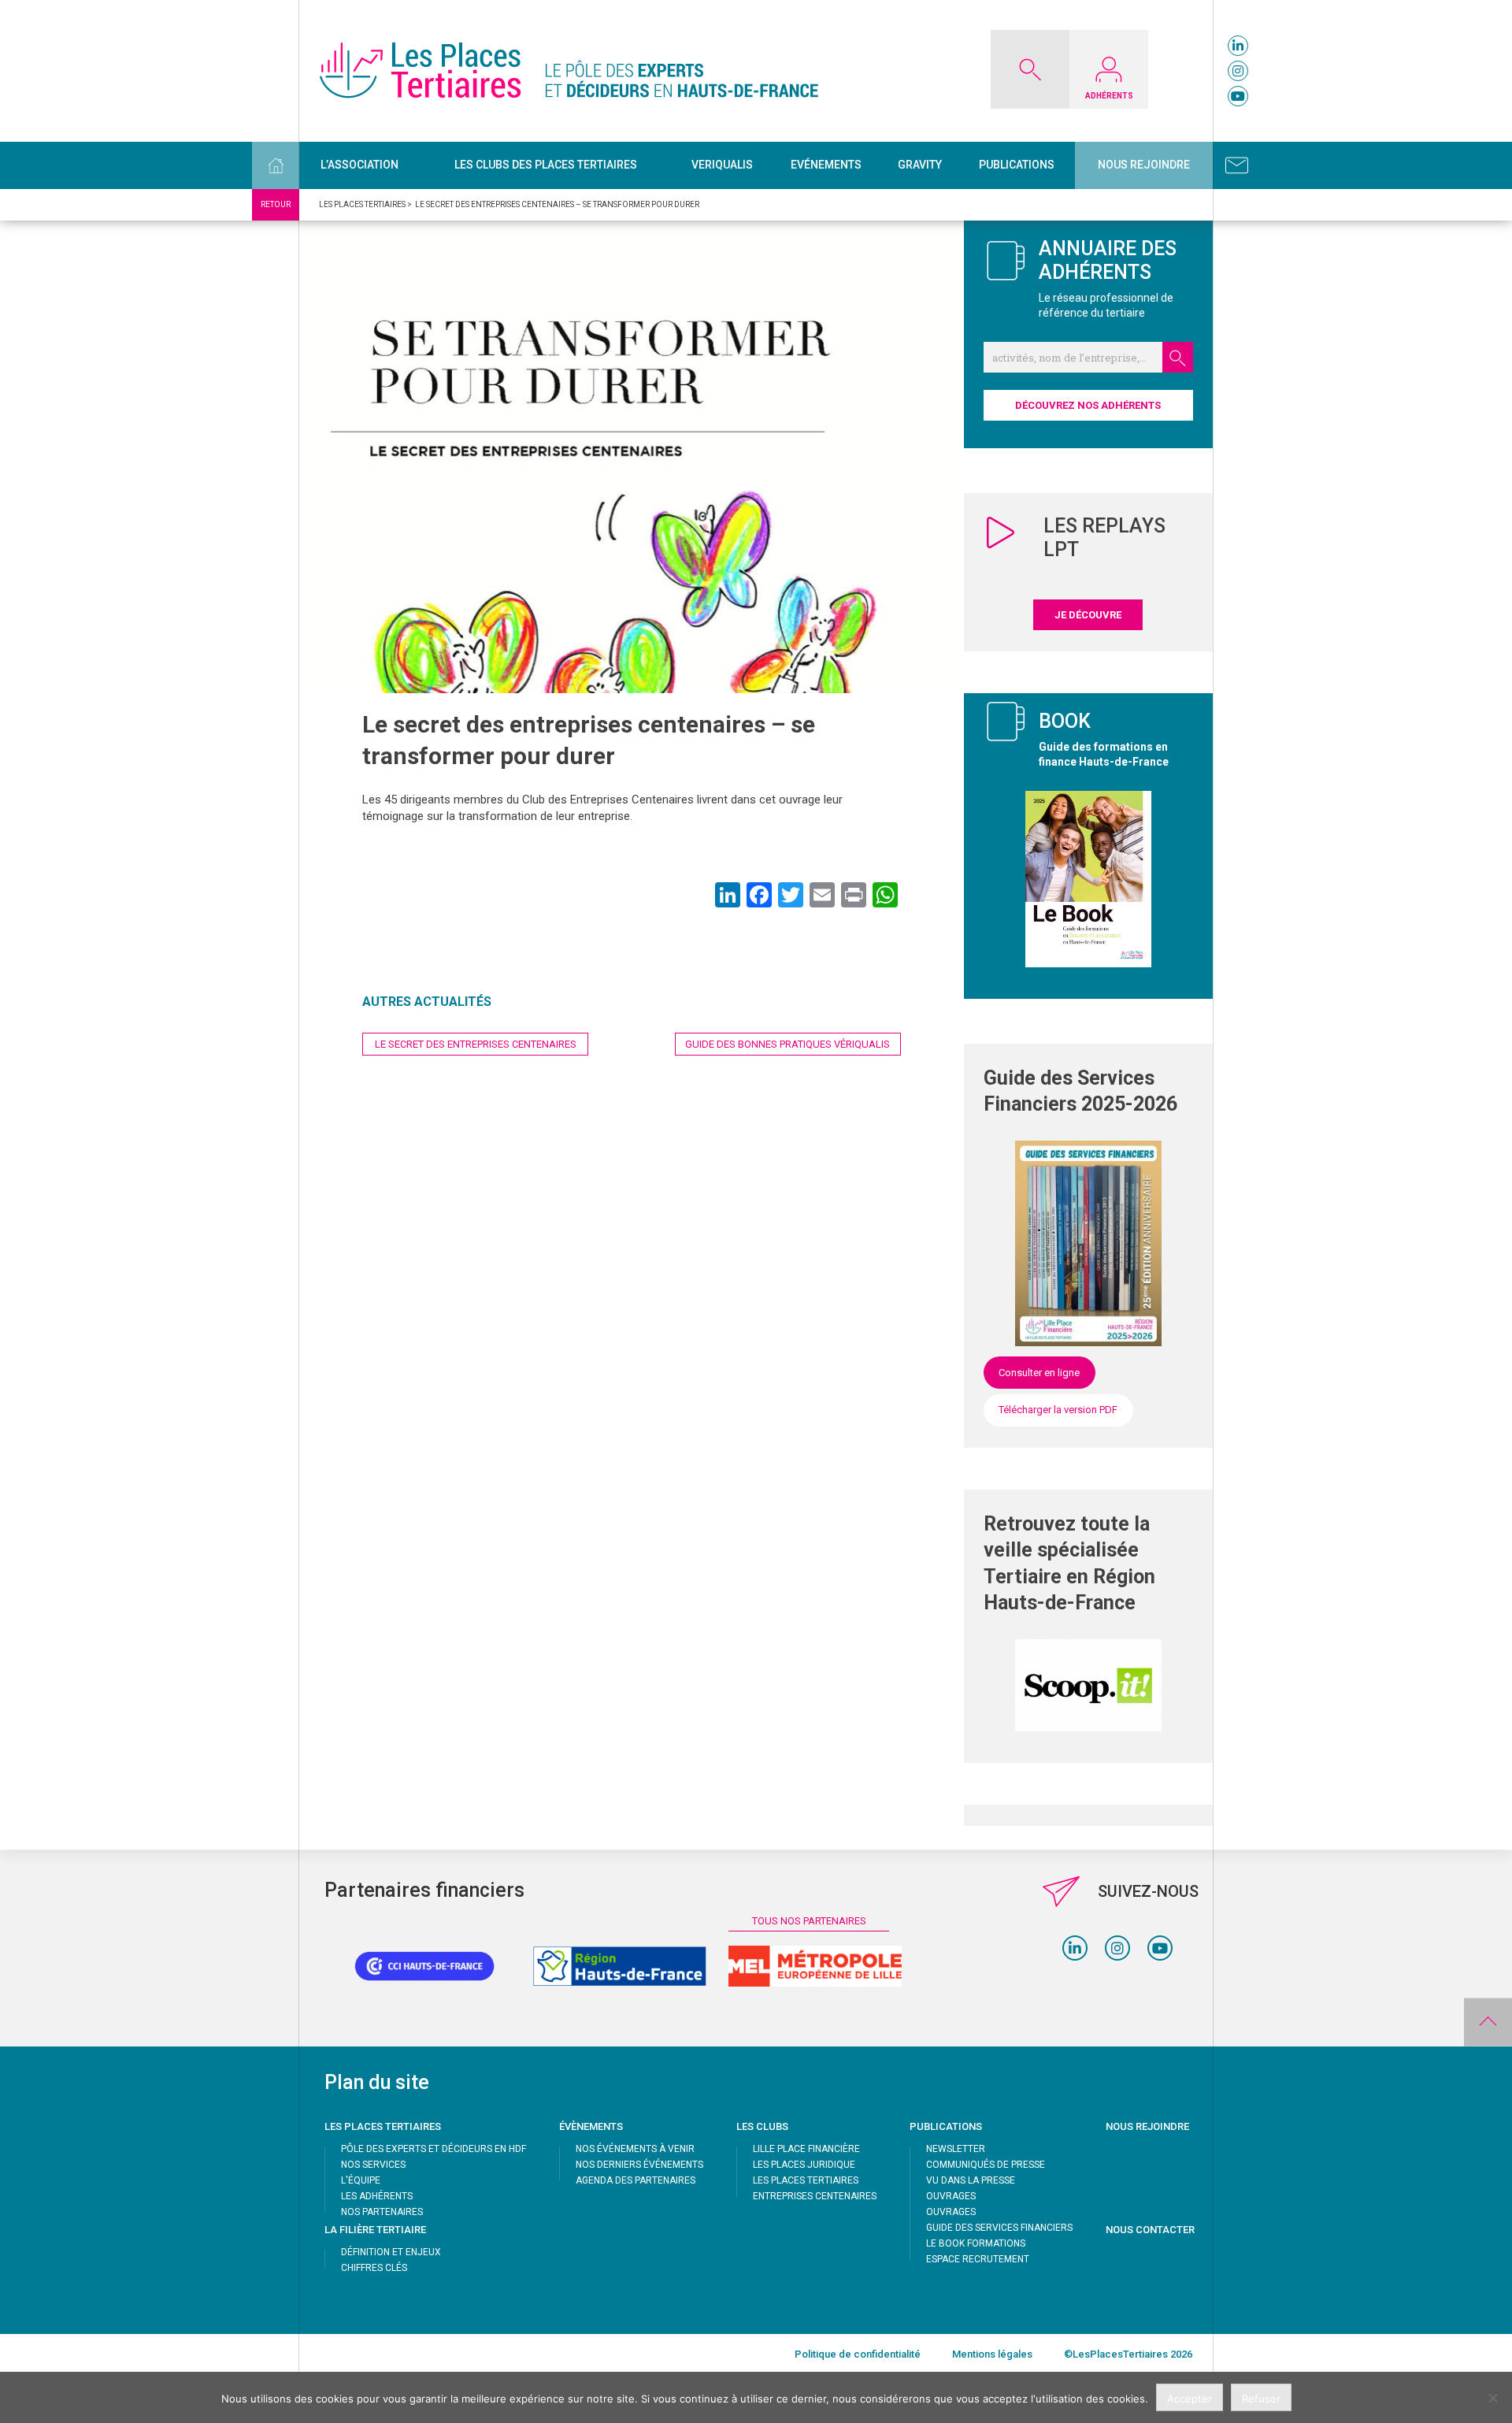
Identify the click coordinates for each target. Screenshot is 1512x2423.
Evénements (826, 165)
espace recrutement (978, 2259)
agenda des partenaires (636, 2180)
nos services (373, 2165)
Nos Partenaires (382, 2212)
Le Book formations (976, 2243)
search (1178, 357)
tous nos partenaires (809, 1921)
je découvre (1088, 615)
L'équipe (361, 2180)
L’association (359, 165)
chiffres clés (374, 2268)
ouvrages (951, 2196)
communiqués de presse (986, 2165)
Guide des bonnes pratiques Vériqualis (787, 1044)
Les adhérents (377, 2196)
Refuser (1261, 2399)
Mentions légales (992, 2354)
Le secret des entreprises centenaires (476, 1044)
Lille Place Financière (806, 2149)
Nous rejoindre (1144, 165)
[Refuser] (1492, 2398)
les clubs (762, 2126)
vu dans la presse (971, 2180)
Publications (1017, 165)
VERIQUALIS (722, 165)
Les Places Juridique (804, 2165)
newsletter (956, 2149)
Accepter (1190, 2399)
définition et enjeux (391, 2252)
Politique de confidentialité (858, 2354)
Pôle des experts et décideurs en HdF (434, 2149)
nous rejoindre (1147, 2126)
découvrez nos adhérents (1088, 405)
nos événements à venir (635, 2149)
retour (276, 204)
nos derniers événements (639, 2165)
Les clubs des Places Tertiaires (546, 165)
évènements (591, 2126)
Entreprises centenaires (815, 2196)
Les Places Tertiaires (806, 2180)
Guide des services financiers (999, 2228)
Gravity (920, 165)
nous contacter (1150, 2230)
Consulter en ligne (1039, 1373)
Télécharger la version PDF (1058, 1410)
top (1488, 2022)
